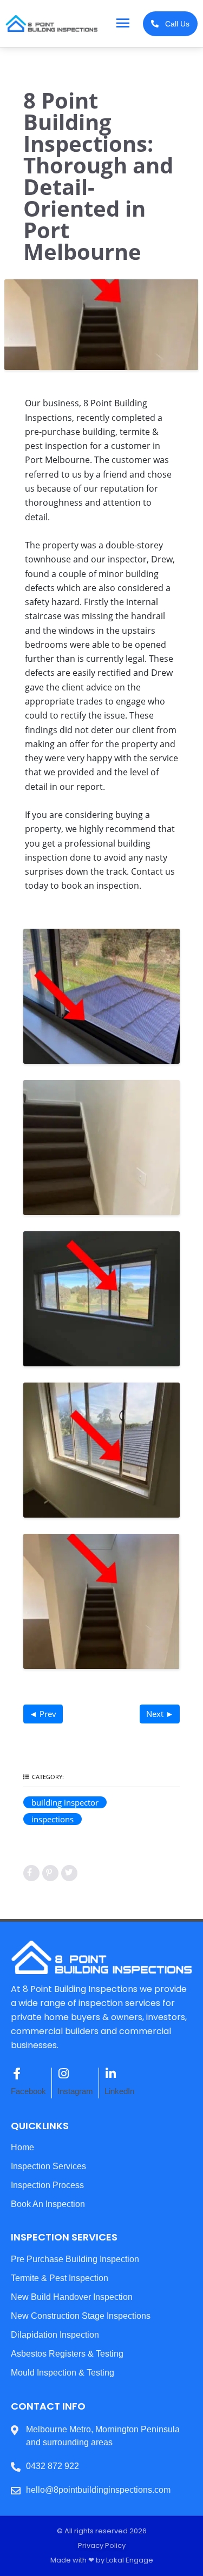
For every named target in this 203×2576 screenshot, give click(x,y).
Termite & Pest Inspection (60, 2278)
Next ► (160, 1714)
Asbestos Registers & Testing (67, 2354)
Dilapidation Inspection (55, 2335)
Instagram (75, 2091)
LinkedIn (119, 2091)
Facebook (28, 2091)
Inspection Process (47, 2185)
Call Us (174, 24)
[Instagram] (63, 2074)
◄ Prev (43, 1714)
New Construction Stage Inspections (81, 2316)
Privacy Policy (102, 2545)
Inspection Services (48, 2166)
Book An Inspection (48, 2204)
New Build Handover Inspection (72, 2297)
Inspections (53, 1819)
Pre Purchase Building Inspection (75, 2259)
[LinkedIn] (110, 2074)
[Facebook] (17, 2074)
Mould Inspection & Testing (63, 2373)
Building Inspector (65, 1802)
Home (22, 2147)
